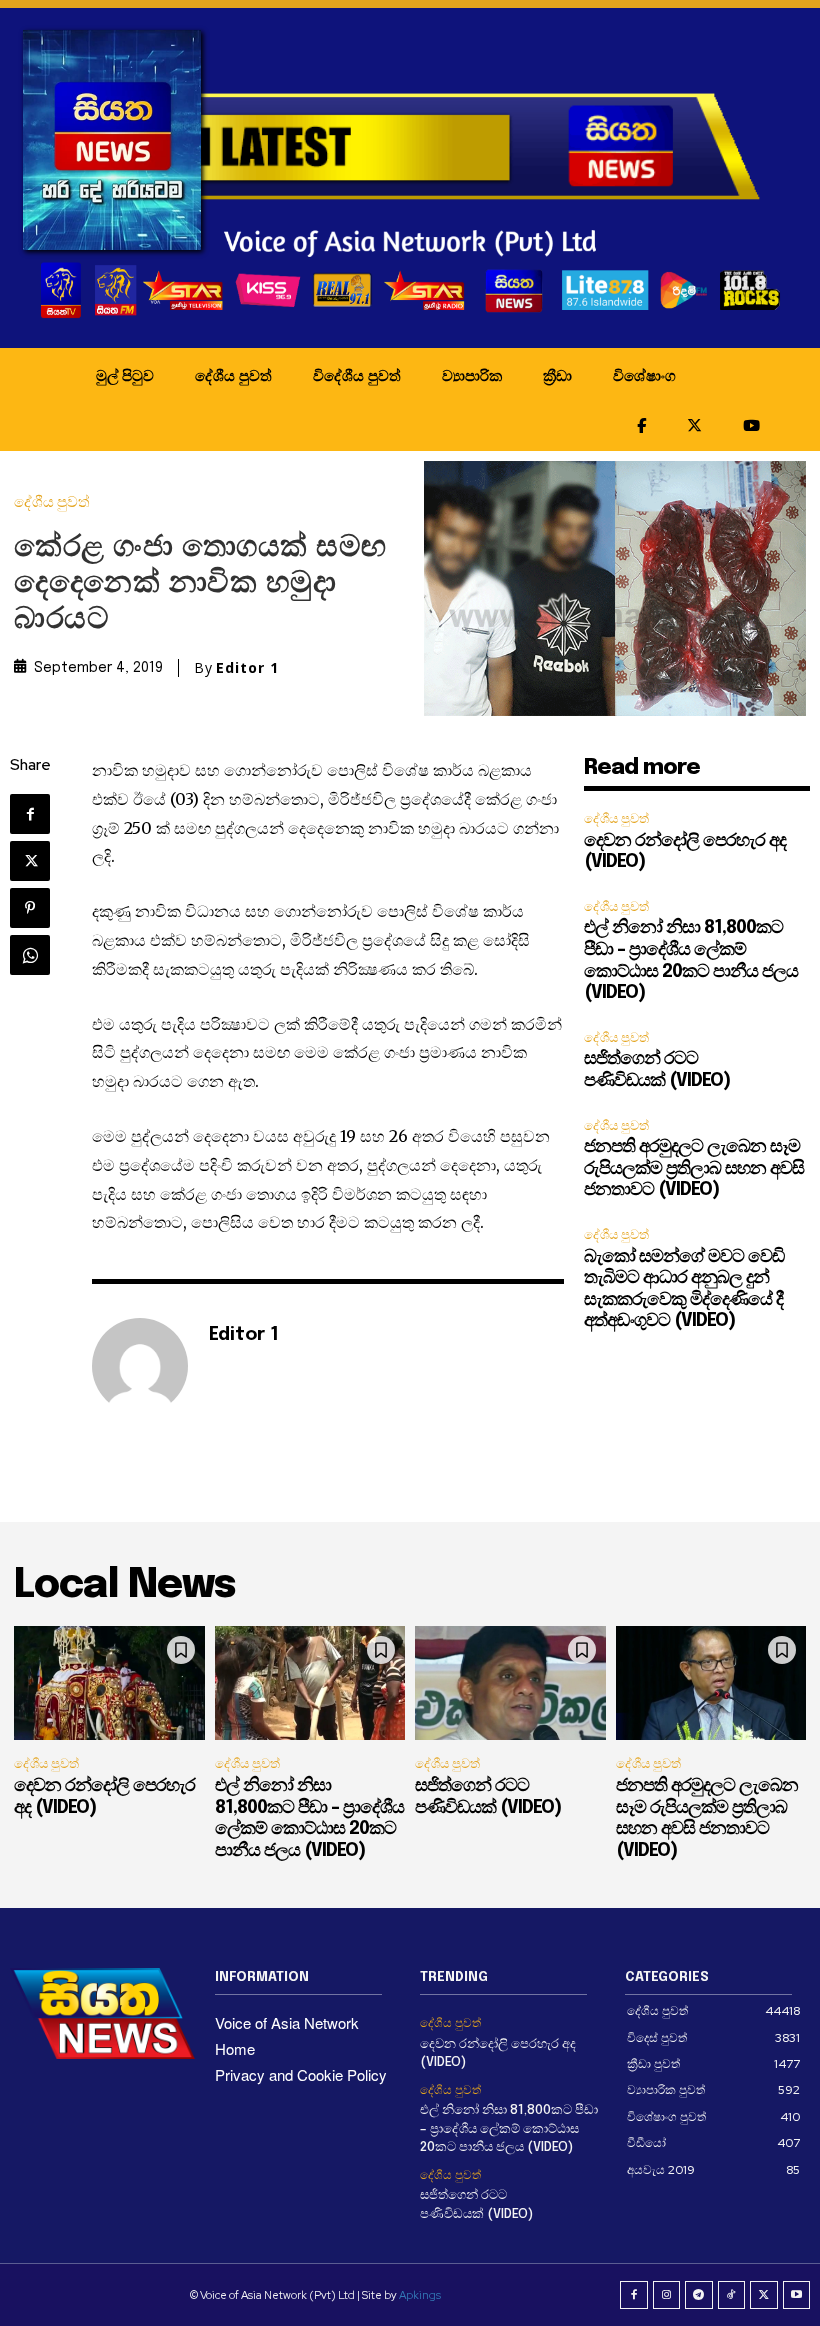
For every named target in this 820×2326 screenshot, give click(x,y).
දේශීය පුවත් (233, 375)
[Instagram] (667, 2295)
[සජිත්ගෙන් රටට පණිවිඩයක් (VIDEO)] (510, 1683)
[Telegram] (699, 2295)
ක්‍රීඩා (557, 375)
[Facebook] (30, 814)
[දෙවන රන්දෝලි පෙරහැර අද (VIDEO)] (109, 1683)
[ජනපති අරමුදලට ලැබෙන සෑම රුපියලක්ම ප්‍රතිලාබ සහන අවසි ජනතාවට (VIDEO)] (711, 1683)
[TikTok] (732, 2295)
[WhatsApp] (30, 955)
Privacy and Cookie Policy (301, 2074)
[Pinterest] (30, 908)
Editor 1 (247, 668)
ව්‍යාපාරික (472, 375)
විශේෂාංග (644, 375)
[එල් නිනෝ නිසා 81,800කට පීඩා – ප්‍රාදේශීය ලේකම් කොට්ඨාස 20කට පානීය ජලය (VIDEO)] (310, 1683)
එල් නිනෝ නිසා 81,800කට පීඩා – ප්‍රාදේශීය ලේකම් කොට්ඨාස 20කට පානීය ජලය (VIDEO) (509, 2128)
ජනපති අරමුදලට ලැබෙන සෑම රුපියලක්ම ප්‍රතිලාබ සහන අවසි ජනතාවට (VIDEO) (694, 1168)
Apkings (420, 2295)
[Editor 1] (140, 1366)
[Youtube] (797, 2295)
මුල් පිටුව (125, 375)
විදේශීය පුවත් (357, 375)
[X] (30, 861)
